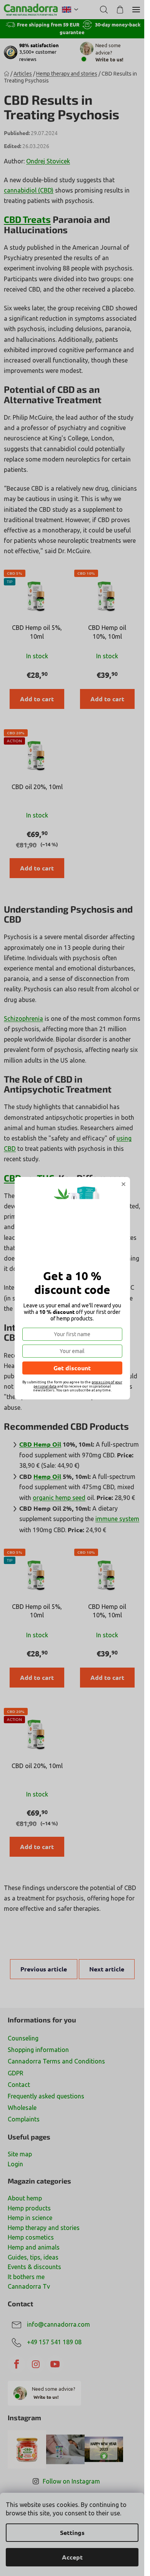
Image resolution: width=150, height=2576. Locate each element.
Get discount (72, 1368)
